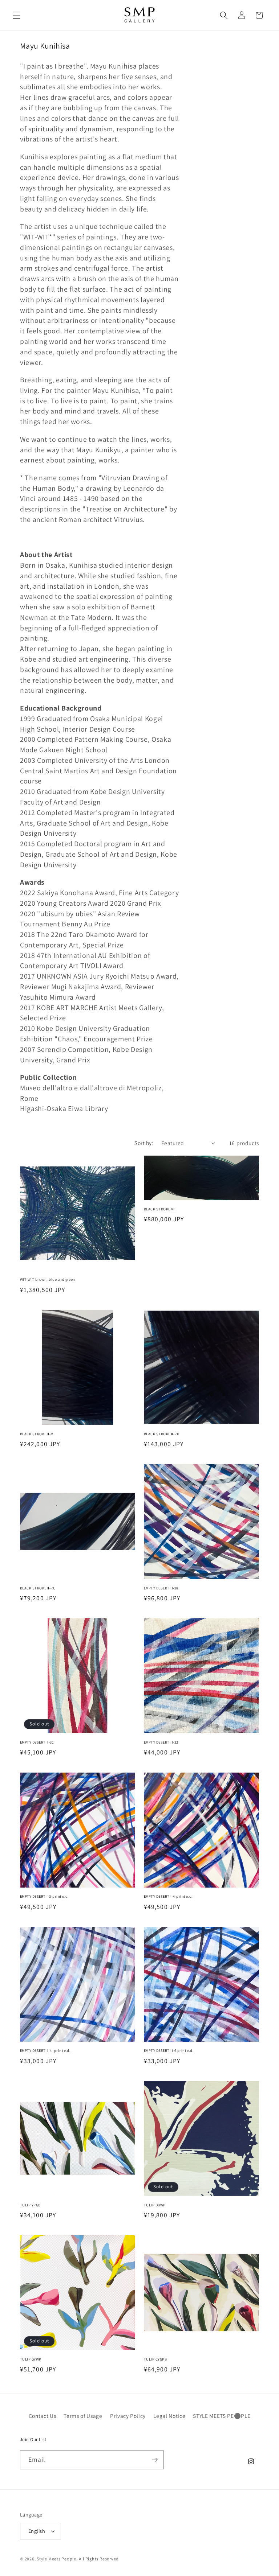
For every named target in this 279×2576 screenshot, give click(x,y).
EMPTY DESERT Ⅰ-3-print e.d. (45, 1896)
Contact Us (43, 2416)
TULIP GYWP (31, 2359)
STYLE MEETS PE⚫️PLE (222, 2416)
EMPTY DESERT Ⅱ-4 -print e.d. (45, 2051)
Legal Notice (169, 2416)
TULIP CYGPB (155, 2359)
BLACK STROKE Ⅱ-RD (161, 1434)
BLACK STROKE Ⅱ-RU (38, 1588)
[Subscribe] (155, 2460)
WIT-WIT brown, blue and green (48, 1279)
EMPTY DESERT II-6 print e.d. (169, 2051)
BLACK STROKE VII (160, 1209)
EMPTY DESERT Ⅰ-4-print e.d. (168, 1896)
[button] (17, 15)
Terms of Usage (83, 2416)
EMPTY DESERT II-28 (161, 1588)
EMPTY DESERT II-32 (161, 1742)
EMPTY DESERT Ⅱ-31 (37, 1742)
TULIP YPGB (30, 2205)
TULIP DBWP (155, 2205)
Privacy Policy (128, 2416)
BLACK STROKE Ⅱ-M (37, 1434)
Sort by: (144, 1143)
